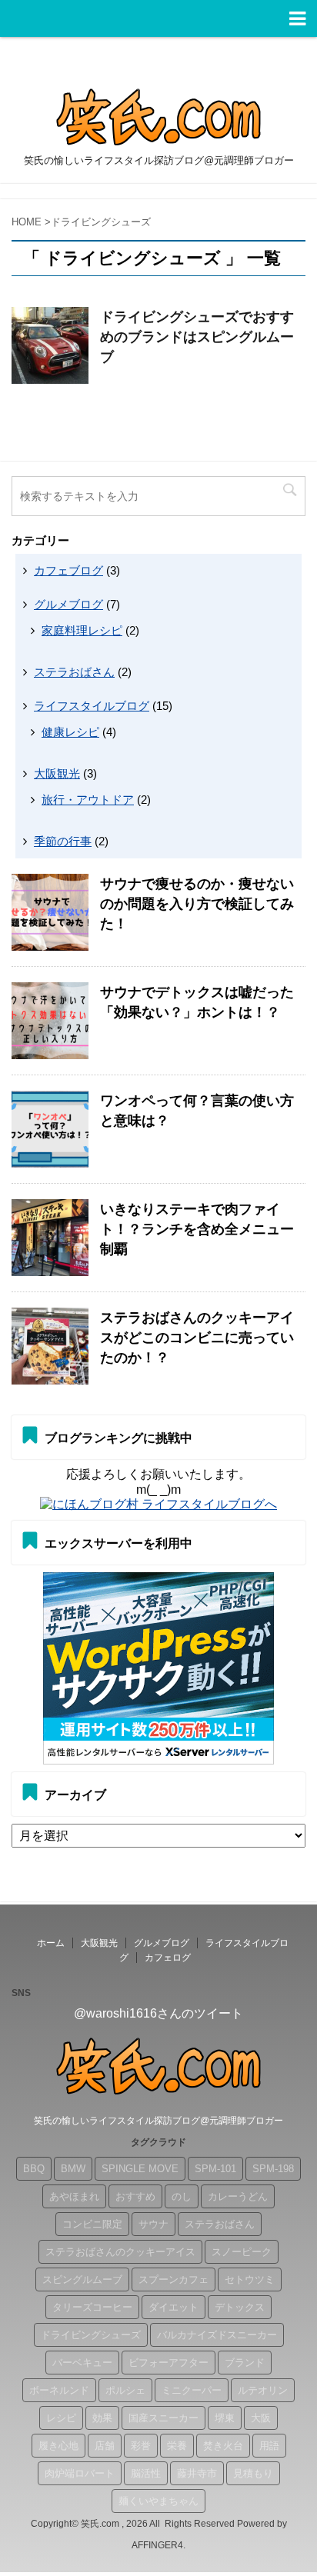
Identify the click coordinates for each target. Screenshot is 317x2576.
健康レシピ (70, 732)
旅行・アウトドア (88, 800)
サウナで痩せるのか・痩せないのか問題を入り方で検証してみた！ (197, 904)
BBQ (34, 2169)
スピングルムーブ (82, 2279)
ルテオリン (263, 2390)
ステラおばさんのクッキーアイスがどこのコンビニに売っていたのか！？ (197, 1338)
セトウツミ (250, 2279)
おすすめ (135, 2196)
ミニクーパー (192, 2390)
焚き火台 (223, 2446)
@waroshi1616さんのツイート (158, 2013)
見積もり (253, 2473)
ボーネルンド (59, 2390)
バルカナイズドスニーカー (217, 2335)
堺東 (225, 2418)
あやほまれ (74, 2196)
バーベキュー (82, 2363)
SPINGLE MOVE (140, 2169)
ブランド (245, 2363)
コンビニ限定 (92, 2224)
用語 (269, 2446)
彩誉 (141, 2446)
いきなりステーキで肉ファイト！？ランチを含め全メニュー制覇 (197, 1229)
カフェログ (168, 1958)
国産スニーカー (164, 2418)
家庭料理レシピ (82, 630)
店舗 (105, 2446)
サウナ (153, 2224)
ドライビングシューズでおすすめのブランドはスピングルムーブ (197, 337)
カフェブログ (68, 570)
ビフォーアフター (169, 2363)
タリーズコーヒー (92, 2307)
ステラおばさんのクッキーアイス (120, 2252)
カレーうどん (238, 2196)
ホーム (51, 1943)
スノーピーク (242, 2252)
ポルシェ (125, 2390)
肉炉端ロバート (80, 2473)
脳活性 (146, 2473)
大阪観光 (57, 773)
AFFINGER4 (157, 2545)
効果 (102, 2418)
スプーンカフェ (174, 2279)
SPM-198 (273, 2169)
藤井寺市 (197, 2473)
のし (182, 2196)
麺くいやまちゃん (158, 2501)
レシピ (61, 2418)
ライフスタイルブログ (92, 706)
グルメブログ (68, 604)
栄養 (177, 2446)
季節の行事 (63, 841)
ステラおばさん (74, 672)
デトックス (240, 2307)
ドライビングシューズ (91, 2335)
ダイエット (174, 2307)
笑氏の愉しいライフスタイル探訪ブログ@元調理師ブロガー (158, 2121)
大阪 (261, 2418)
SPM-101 (215, 2169)
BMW (73, 2169)
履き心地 (58, 2446)
